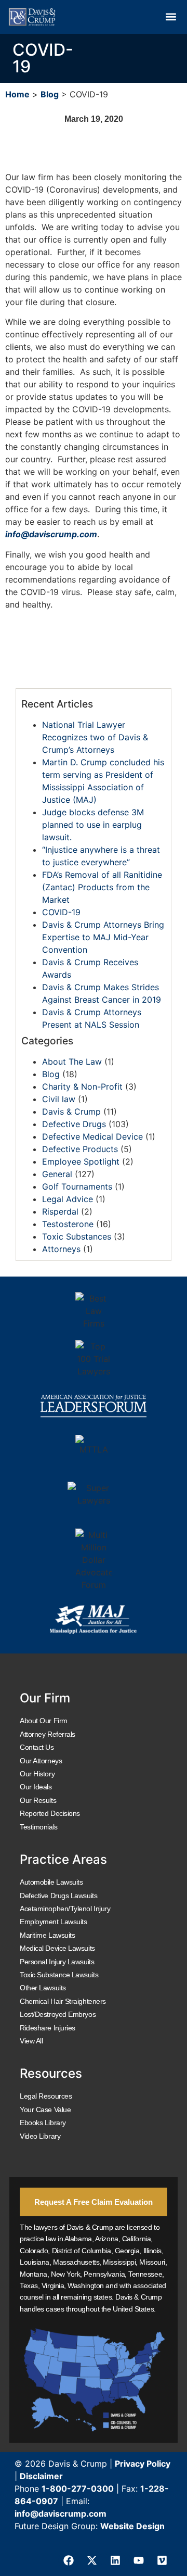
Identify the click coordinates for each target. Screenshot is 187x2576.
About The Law (72, 1062)
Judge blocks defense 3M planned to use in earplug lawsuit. (93, 825)
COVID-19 (61, 912)
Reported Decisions (50, 1813)
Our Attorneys (41, 1761)
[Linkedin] (115, 2560)
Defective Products (80, 1149)
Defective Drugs (74, 1124)
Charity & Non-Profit (82, 1087)
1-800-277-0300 (78, 2489)
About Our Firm (44, 1721)
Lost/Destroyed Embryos (58, 2014)
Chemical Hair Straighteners (63, 2001)
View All (31, 2041)
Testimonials (39, 1827)
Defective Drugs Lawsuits (58, 1896)
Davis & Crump (71, 1112)
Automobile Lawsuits (51, 1882)
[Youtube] (139, 2560)
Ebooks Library (43, 2123)
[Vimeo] (162, 2560)
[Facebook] (69, 2560)
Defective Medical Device (92, 1137)
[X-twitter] (92, 2560)
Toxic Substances (77, 1236)
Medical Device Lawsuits (57, 1948)
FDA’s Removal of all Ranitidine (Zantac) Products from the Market (102, 887)
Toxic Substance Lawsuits (59, 1975)
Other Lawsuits (43, 1988)
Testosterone (68, 1224)
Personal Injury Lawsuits (57, 1962)
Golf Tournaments (77, 1186)
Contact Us (37, 1747)
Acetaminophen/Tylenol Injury (65, 1909)
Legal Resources (46, 2096)
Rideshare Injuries (48, 2028)
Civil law (59, 1099)
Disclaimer (41, 2476)
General (57, 1174)
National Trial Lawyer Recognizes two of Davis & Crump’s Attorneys (95, 737)
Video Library (40, 2136)
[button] (171, 17)
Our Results (38, 1800)
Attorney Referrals (48, 1734)
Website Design (132, 2526)
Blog (50, 94)
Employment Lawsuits (53, 1922)
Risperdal (60, 1211)
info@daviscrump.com (61, 2514)
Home (17, 94)
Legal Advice (68, 1199)
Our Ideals (36, 1787)
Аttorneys (61, 1249)
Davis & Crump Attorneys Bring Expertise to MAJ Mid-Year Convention (103, 937)
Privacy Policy (143, 2464)
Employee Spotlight (81, 1161)
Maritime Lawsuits (47, 1935)
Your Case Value (45, 2110)
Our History (37, 1774)
